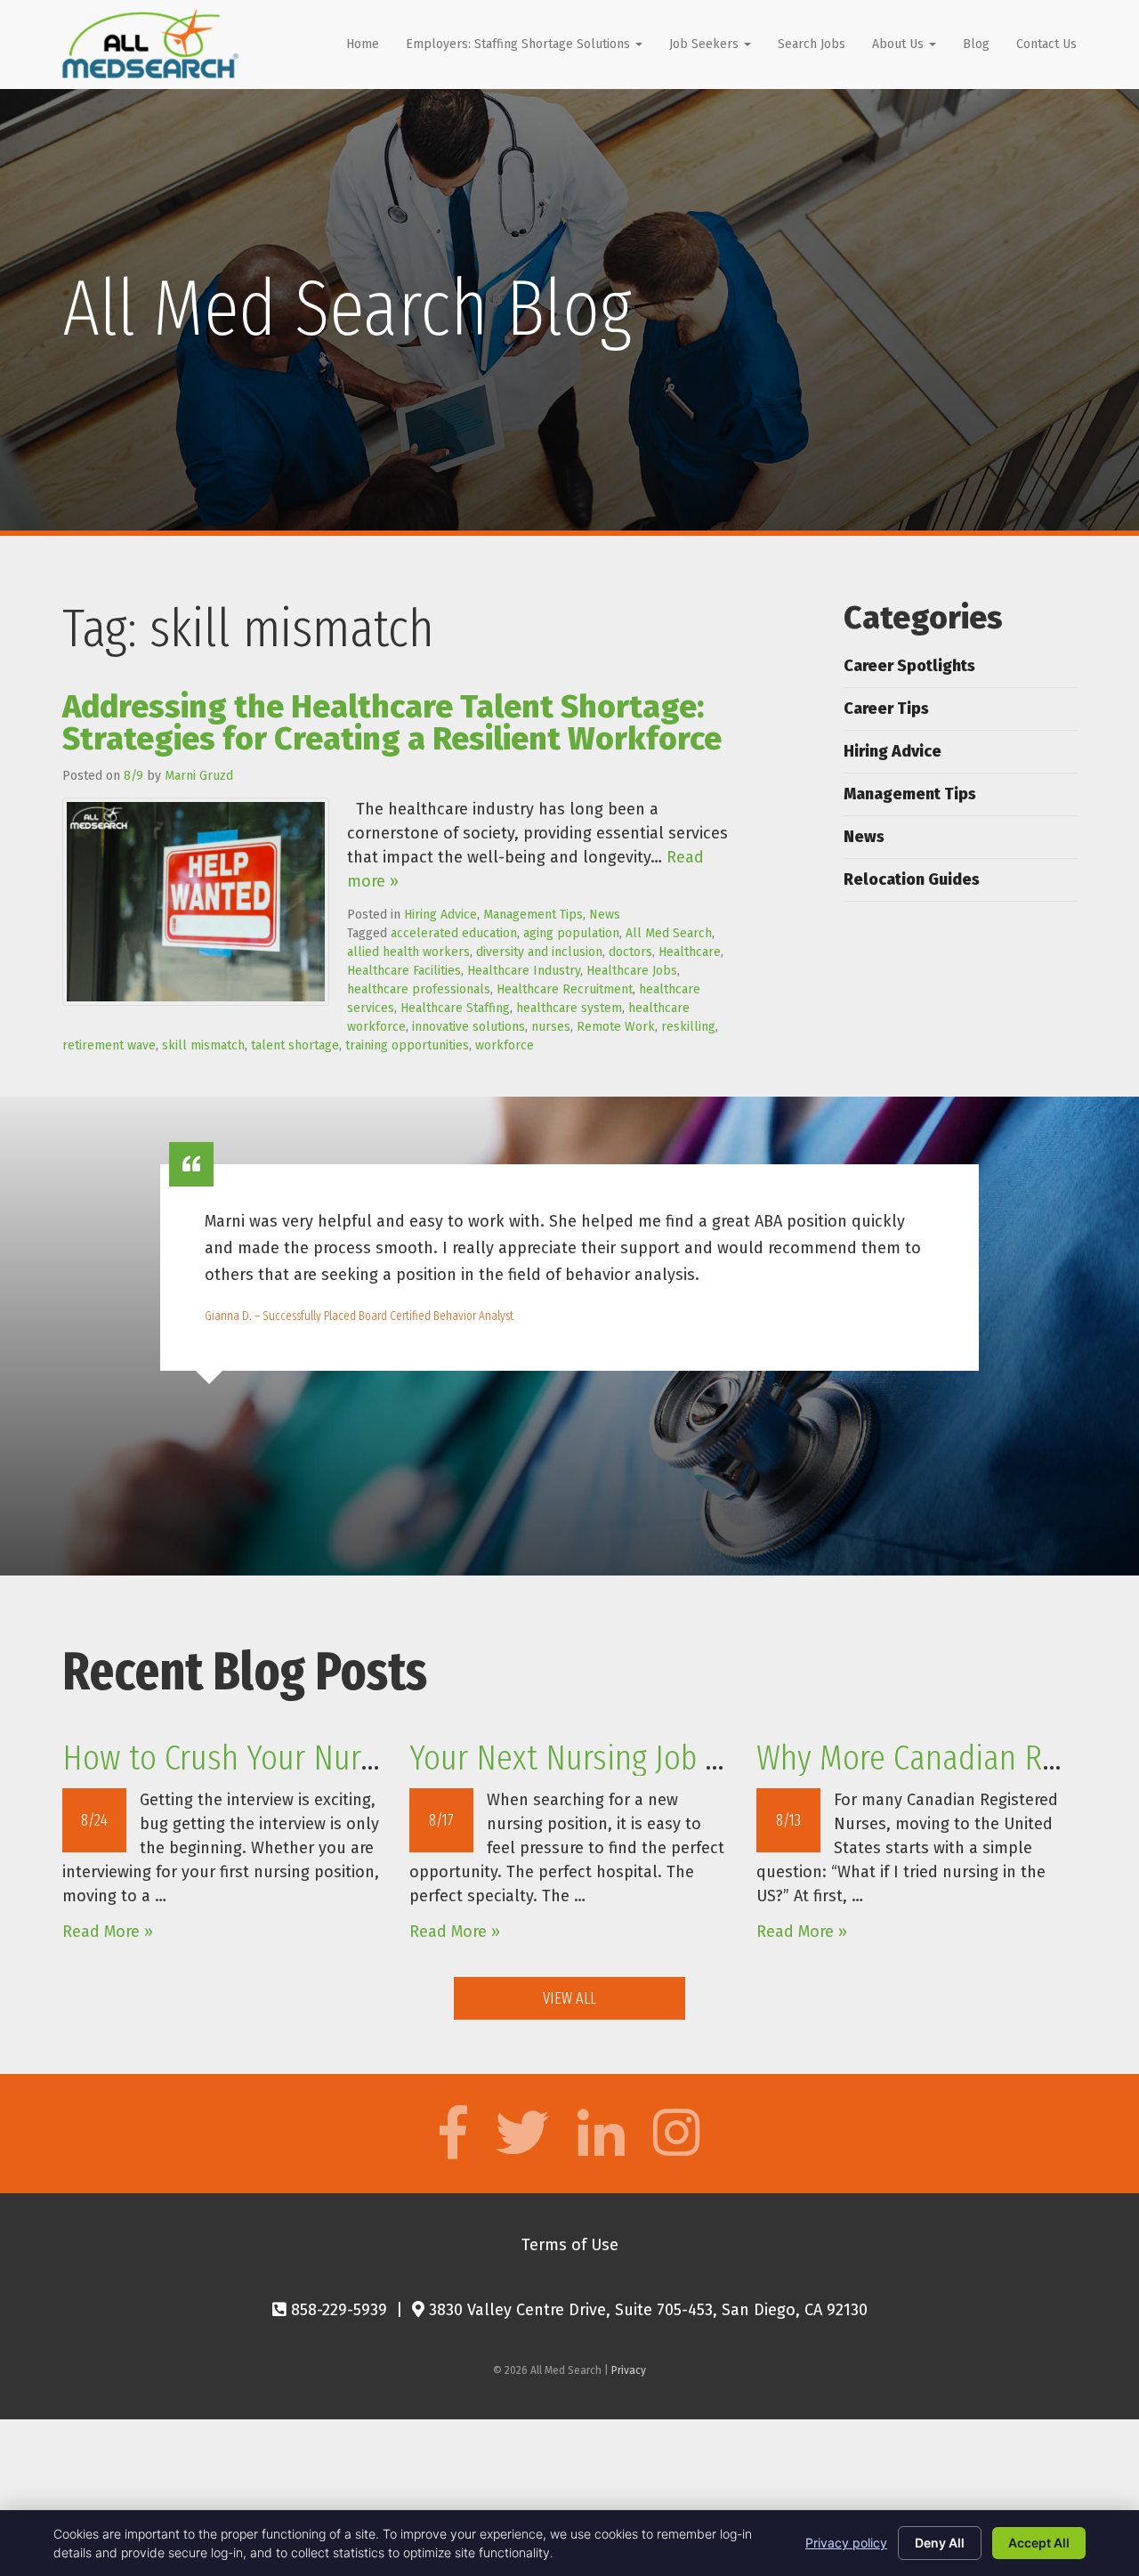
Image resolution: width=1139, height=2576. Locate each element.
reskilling (688, 1027)
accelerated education (454, 933)
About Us (900, 44)
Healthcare (690, 952)
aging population (571, 933)
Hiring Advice (440, 915)
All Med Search (669, 933)
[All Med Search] (150, 44)
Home (363, 44)
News (605, 915)
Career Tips (886, 709)
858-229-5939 (337, 2310)
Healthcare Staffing (455, 1008)
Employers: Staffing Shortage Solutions (520, 44)
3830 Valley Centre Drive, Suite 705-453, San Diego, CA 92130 (646, 2310)
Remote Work (616, 1027)
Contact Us (1046, 44)
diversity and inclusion (539, 952)
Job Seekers (706, 44)
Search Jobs (812, 44)
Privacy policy (846, 2543)
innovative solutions (469, 1027)
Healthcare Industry (524, 971)
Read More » (108, 1932)
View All (569, 1998)
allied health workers (408, 952)
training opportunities (407, 1045)
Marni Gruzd (199, 776)
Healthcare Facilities (404, 971)
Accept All (1039, 2543)
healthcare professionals (419, 989)
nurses (551, 1027)
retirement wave (109, 1045)
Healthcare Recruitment (565, 989)
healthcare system (569, 1008)
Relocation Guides (912, 879)
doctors (630, 952)
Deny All (940, 2543)
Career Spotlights (909, 666)
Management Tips (533, 915)
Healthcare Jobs (632, 971)
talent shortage (295, 1045)
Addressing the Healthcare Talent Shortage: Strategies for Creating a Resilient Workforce (392, 723)
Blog (976, 44)
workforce (505, 1045)
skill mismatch (203, 1045)
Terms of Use (570, 2245)
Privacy (629, 2370)
